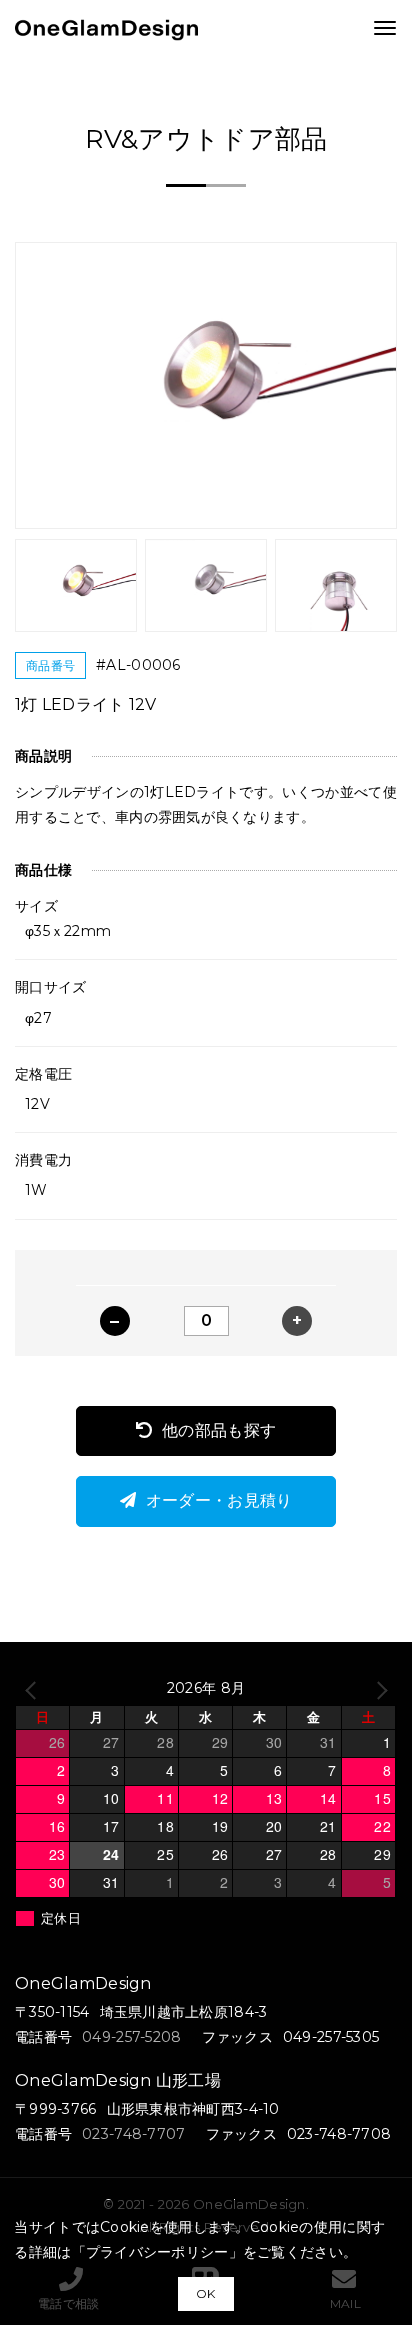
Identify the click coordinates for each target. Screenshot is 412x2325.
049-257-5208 (131, 2037)
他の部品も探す (219, 1430)
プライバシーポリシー (157, 2252)
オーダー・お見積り (219, 1500)
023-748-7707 (133, 2134)
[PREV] (34, 1688)
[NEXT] (378, 1688)
